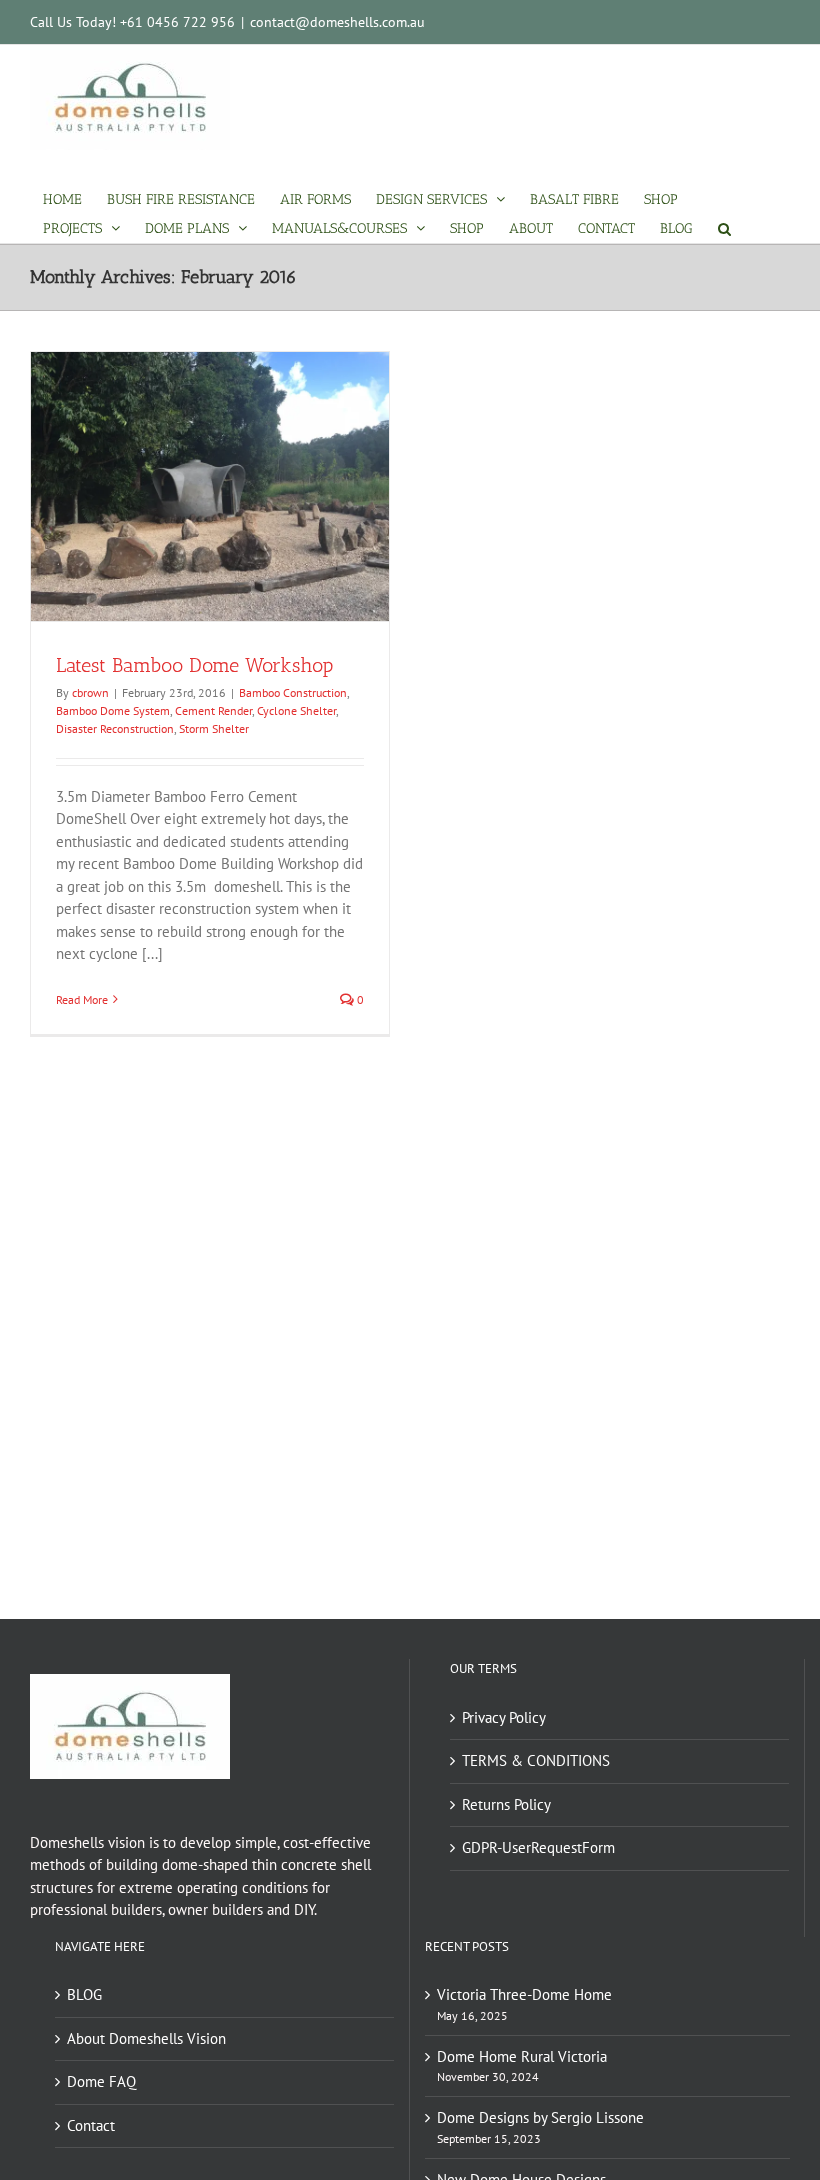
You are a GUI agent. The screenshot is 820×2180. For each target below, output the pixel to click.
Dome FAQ (101, 2081)
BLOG (84, 1994)
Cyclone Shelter (296, 710)
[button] (724, 228)
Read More (82, 999)
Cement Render (213, 710)
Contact (91, 2125)
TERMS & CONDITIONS (536, 1760)
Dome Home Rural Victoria (522, 2056)
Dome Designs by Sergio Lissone (540, 2117)
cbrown (90, 692)
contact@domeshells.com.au (337, 22)
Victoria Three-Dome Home (524, 1994)
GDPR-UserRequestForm (538, 1847)
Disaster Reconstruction (115, 728)
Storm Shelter (214, 728)
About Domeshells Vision (146, 2038)
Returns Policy (506, 1804)
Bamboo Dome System (113, 710)
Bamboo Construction (293, 692)
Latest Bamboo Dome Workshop (194, 665)
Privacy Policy (504, 1717)
